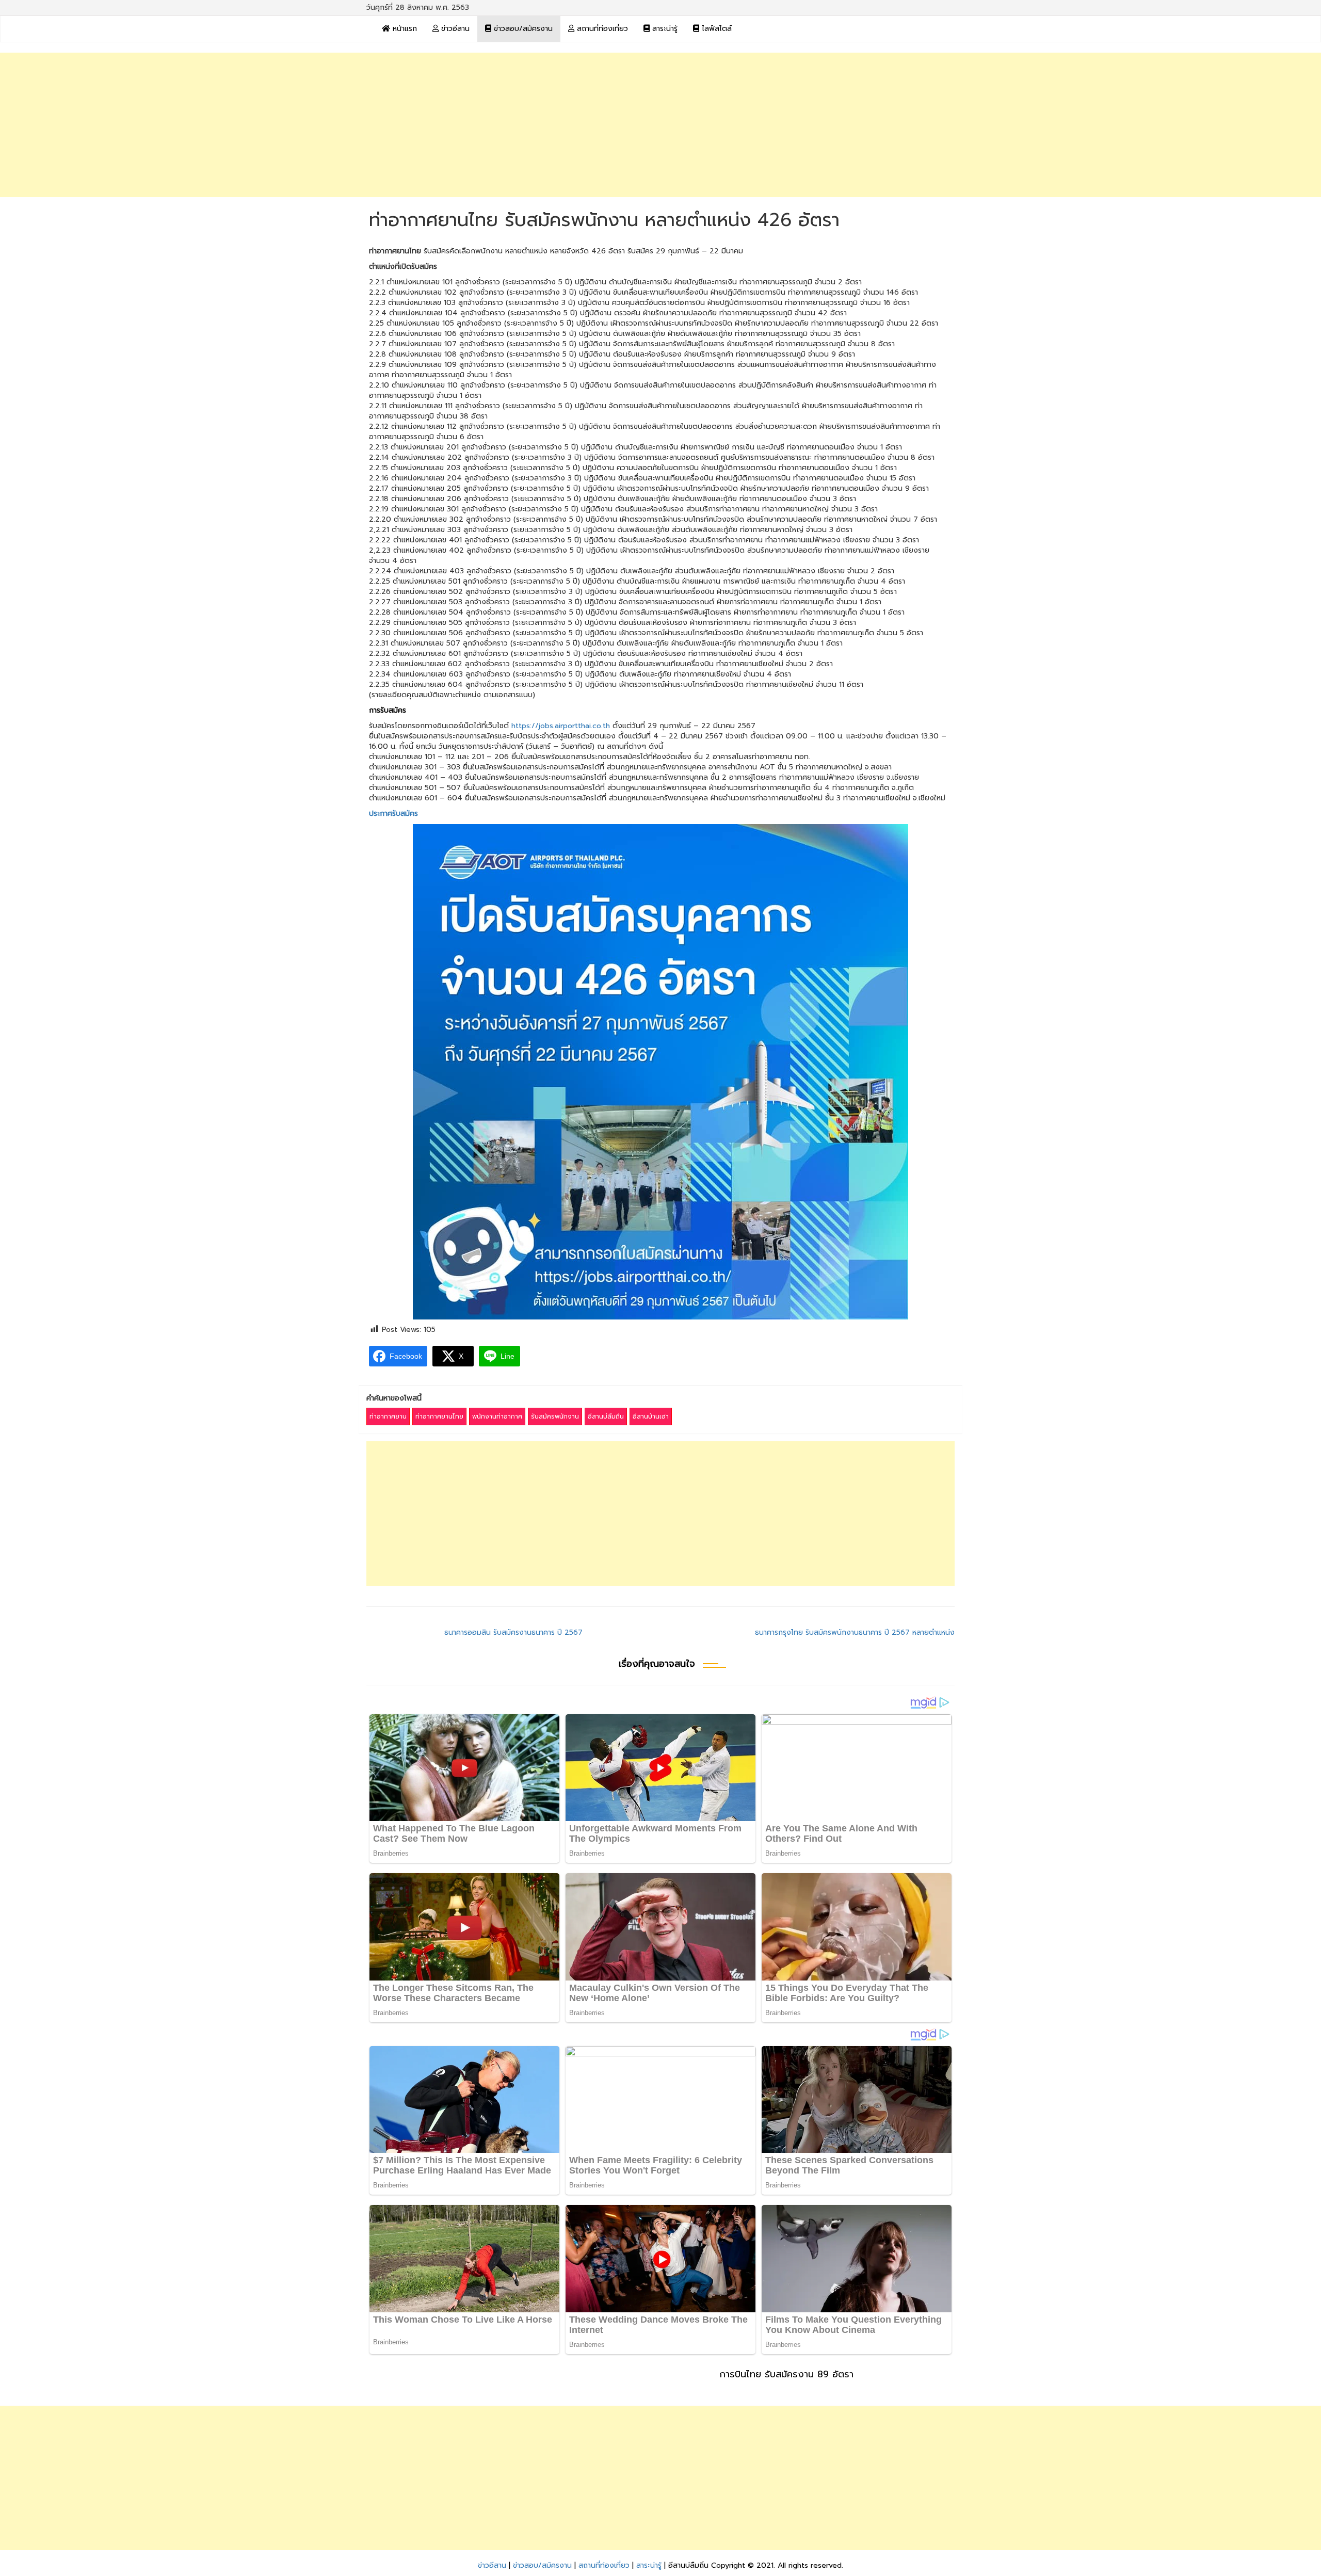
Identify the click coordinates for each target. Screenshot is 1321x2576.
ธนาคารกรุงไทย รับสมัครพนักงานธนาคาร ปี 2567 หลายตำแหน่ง (855, 1632)
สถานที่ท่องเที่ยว (601, 29)
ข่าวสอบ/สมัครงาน (522, 29)
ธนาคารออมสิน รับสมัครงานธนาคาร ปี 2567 (513, 1632)
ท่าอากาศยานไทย (439, 1416)
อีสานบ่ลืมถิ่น (606, 1416)
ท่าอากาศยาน (388, 1416)
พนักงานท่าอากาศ (497, 1416)
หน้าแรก (404, 29)
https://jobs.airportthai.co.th (561, 726)
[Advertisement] (660, 125)
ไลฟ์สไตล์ (715, 29)
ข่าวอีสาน (454, 29)
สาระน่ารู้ (664, 29)
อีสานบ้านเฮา (651, 1416)
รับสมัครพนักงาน (555, 1416)
